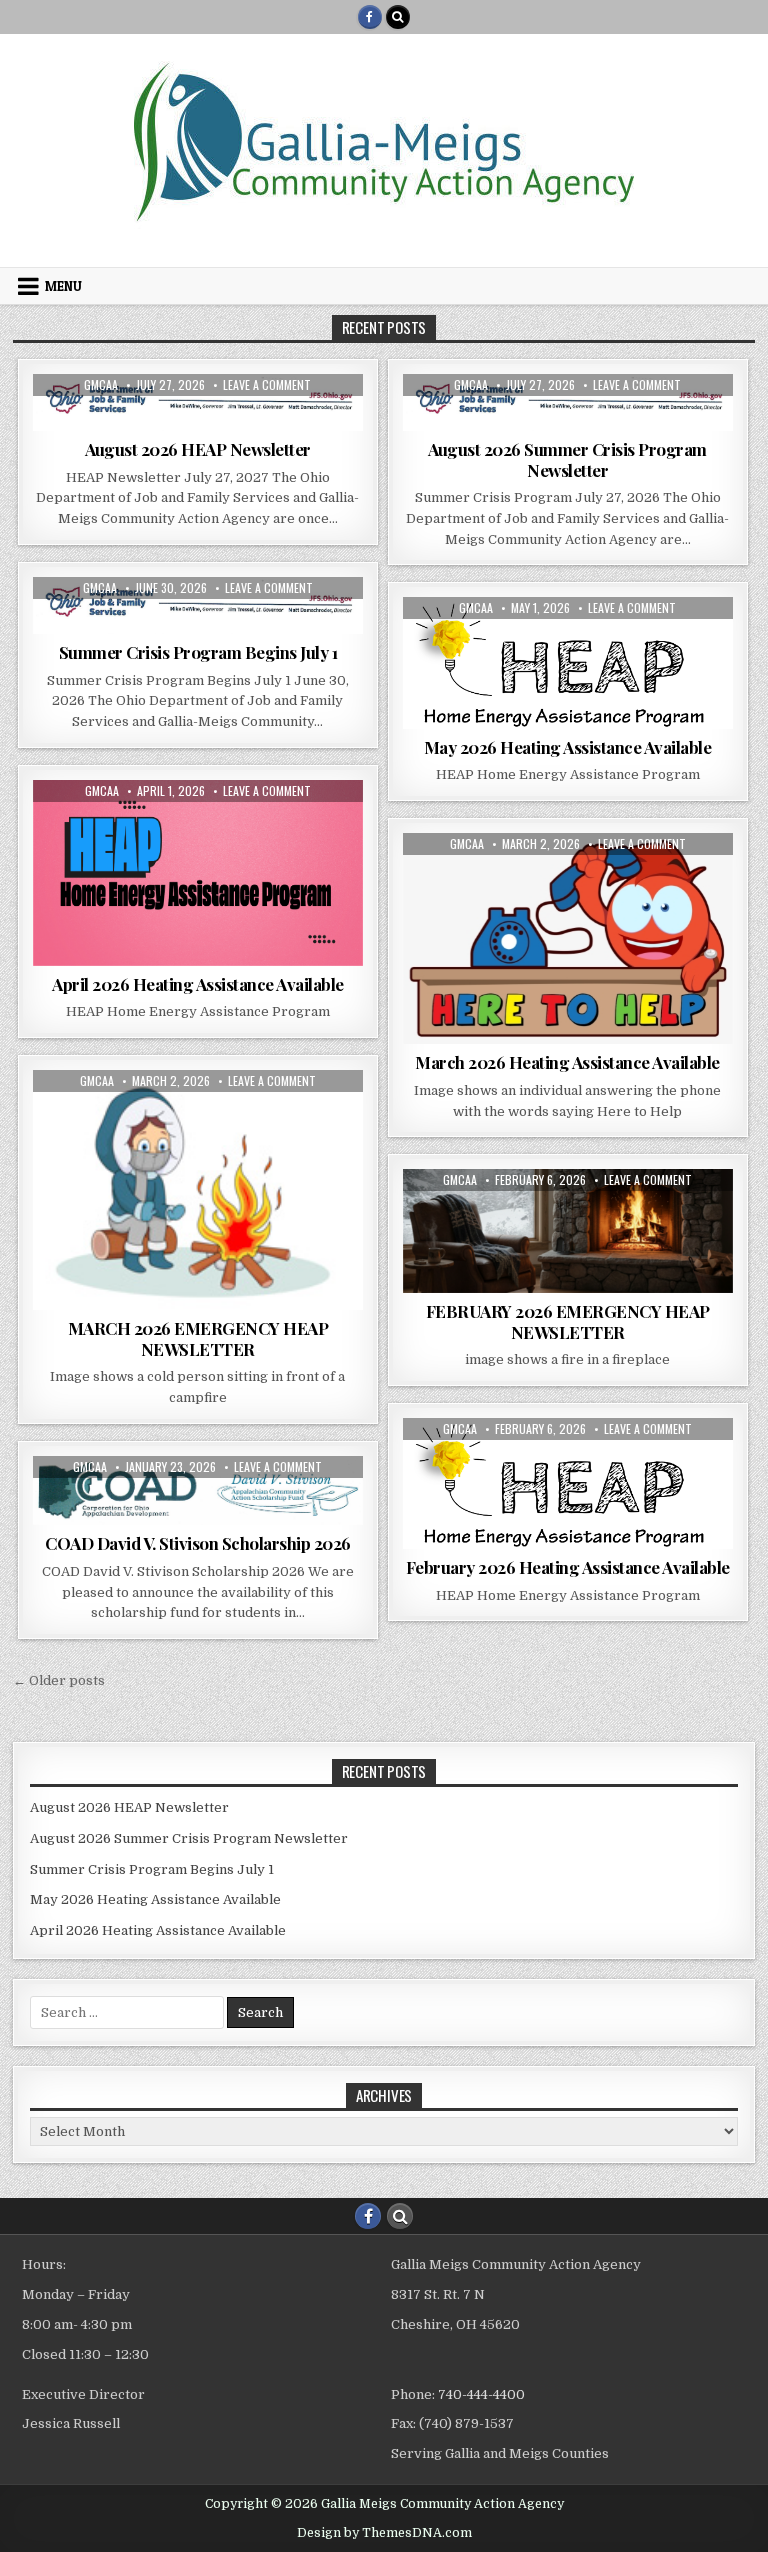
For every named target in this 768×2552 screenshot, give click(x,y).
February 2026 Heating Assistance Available (568, 1567)
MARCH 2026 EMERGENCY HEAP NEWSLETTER (198, 1338)
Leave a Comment (267, 385)
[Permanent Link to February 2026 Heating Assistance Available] (568, 1484)
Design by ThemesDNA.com (384, 2533)
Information (198, 422)
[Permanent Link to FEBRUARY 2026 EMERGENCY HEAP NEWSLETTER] (568, 1231)
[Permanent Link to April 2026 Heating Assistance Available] (198, 873)
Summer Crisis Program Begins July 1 (198, 652)
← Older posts (59, 1680)
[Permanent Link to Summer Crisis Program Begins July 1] (198, 605)
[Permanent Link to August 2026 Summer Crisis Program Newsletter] (568, 402)
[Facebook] (370, 17)
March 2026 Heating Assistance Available (567, 1062)
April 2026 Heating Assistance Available (198, 984)
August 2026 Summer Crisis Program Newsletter (567, 459)
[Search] (398, 17)
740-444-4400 (481, 2394)
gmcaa (101, 385)
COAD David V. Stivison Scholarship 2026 (198, 1543)
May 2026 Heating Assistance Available (568, 747)
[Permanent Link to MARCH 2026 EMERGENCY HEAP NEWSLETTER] (198, 1190)
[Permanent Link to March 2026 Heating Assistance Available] (568, 938)
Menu (63, 286)
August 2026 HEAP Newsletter (198, 449)
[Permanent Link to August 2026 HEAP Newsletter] (198, 402)
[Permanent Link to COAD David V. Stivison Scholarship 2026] (198, 1491)
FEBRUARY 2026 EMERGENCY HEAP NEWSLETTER (568, 1321)
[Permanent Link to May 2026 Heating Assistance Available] (568, 663)
